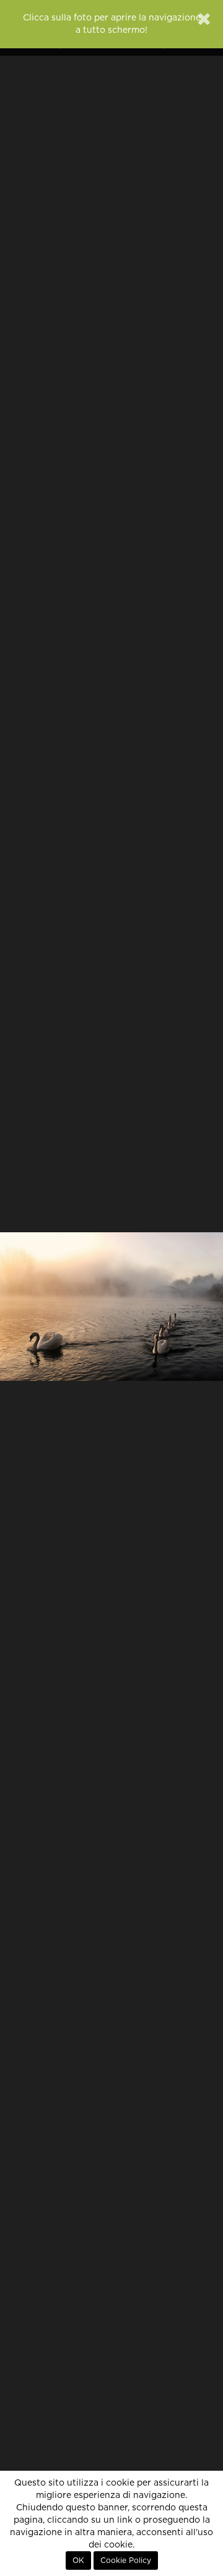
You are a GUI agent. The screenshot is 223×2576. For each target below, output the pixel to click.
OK (78, 2561)
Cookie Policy (126, 2561)
